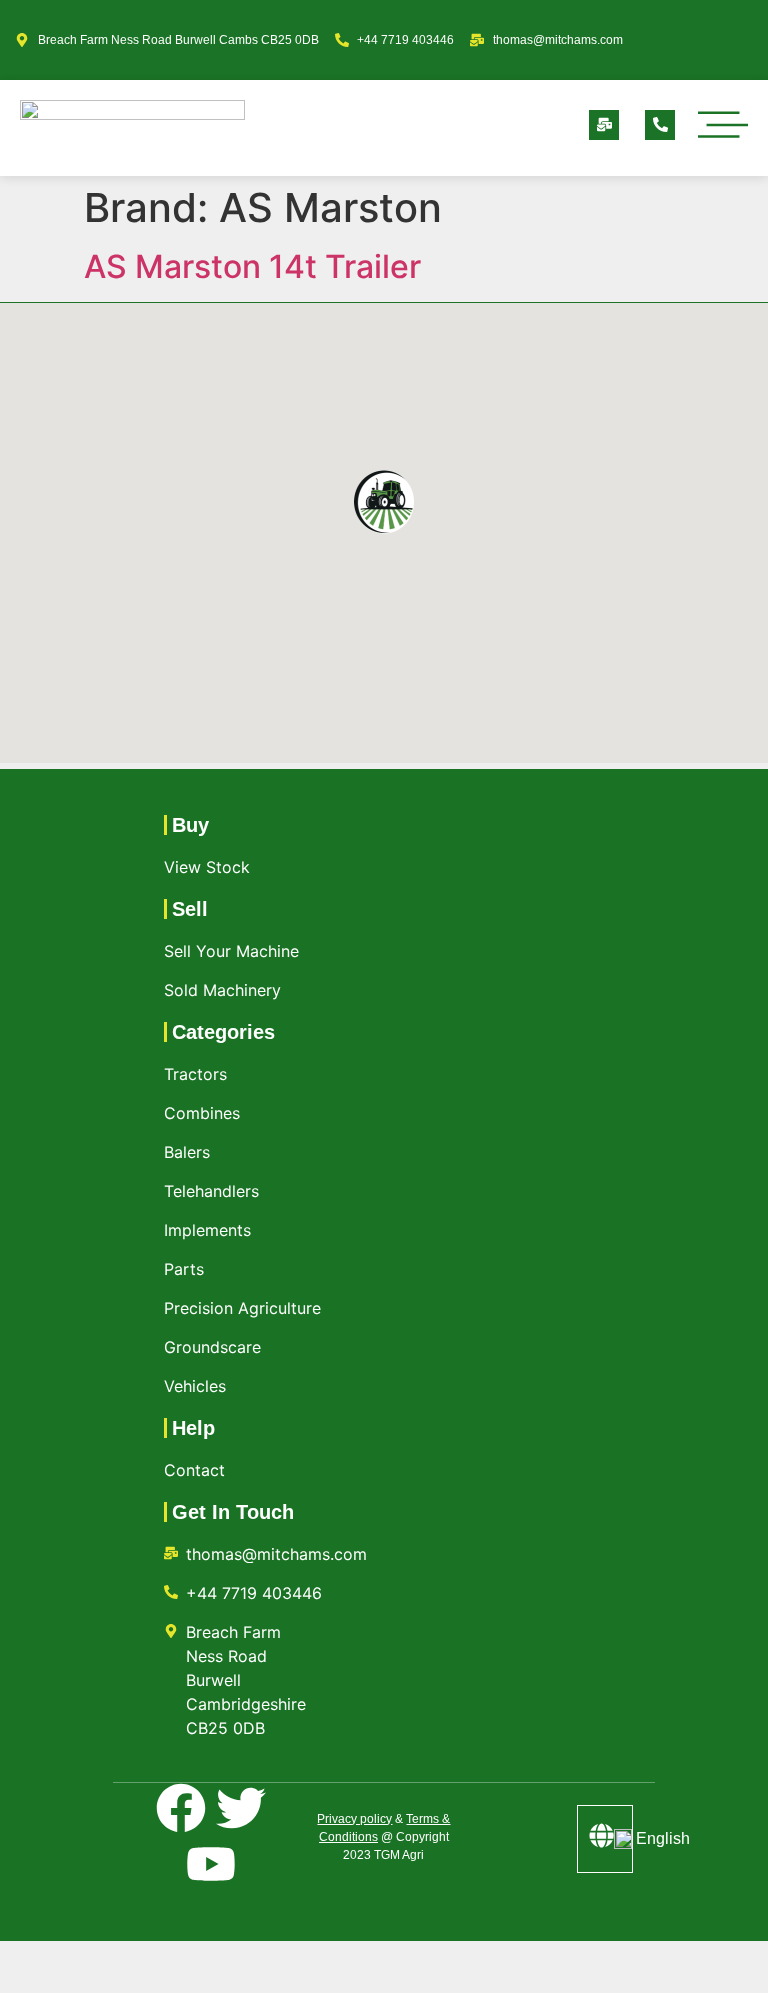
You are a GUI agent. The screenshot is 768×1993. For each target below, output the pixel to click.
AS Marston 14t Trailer (252, 266)
